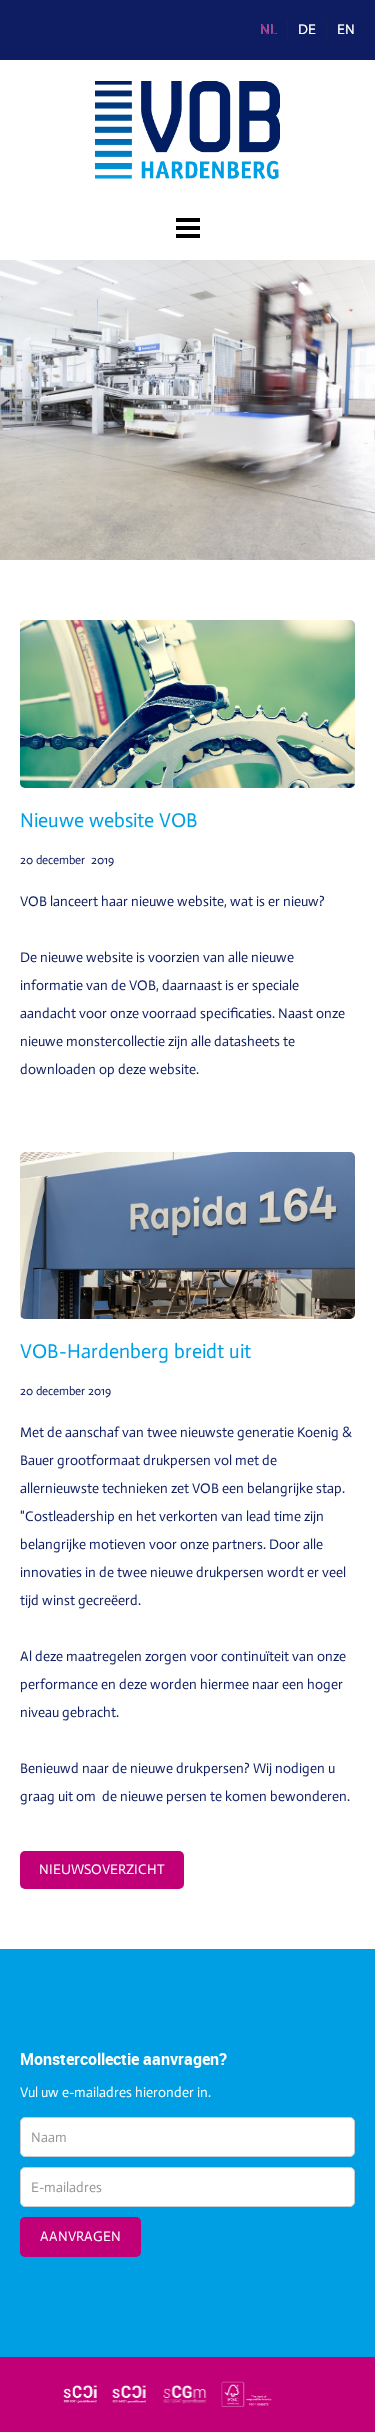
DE (307, 30)
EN (346, 30)
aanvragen (80, 2236)
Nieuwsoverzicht (102, 1869)
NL (268, 30)
